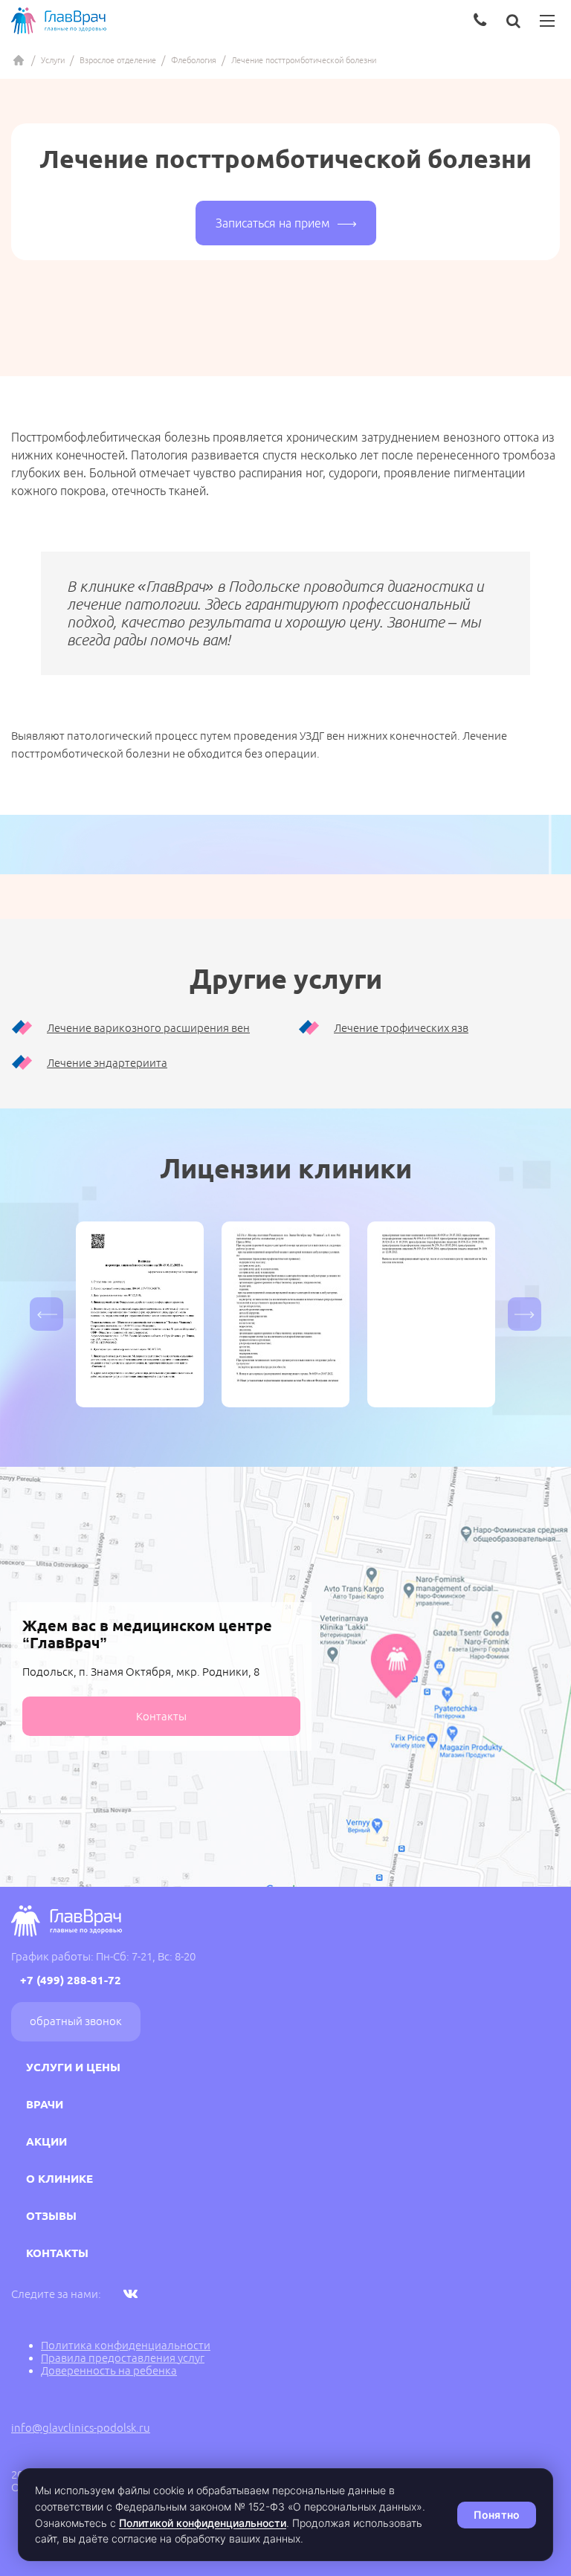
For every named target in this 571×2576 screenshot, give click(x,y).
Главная (19, 60)
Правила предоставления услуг (123, 2358)
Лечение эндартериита (107, 1063)
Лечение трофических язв (401, 1028)
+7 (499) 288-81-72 (71, 1980)
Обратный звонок (76, 2021)
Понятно (497, 2515)
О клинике (59, 2179)
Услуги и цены (73, 2067)
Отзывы (51, 2216)
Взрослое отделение (118, 60)
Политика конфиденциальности (126, 2345)
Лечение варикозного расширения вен (148, 1028)
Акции (46, 2141)
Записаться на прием (273, 223)
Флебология (194, 60)
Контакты (161, 1716)
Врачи (45, 2104)
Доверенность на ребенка (109, 2370)
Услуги (53, 60)
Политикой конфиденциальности (203, 2523)
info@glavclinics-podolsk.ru (81, 2428)
